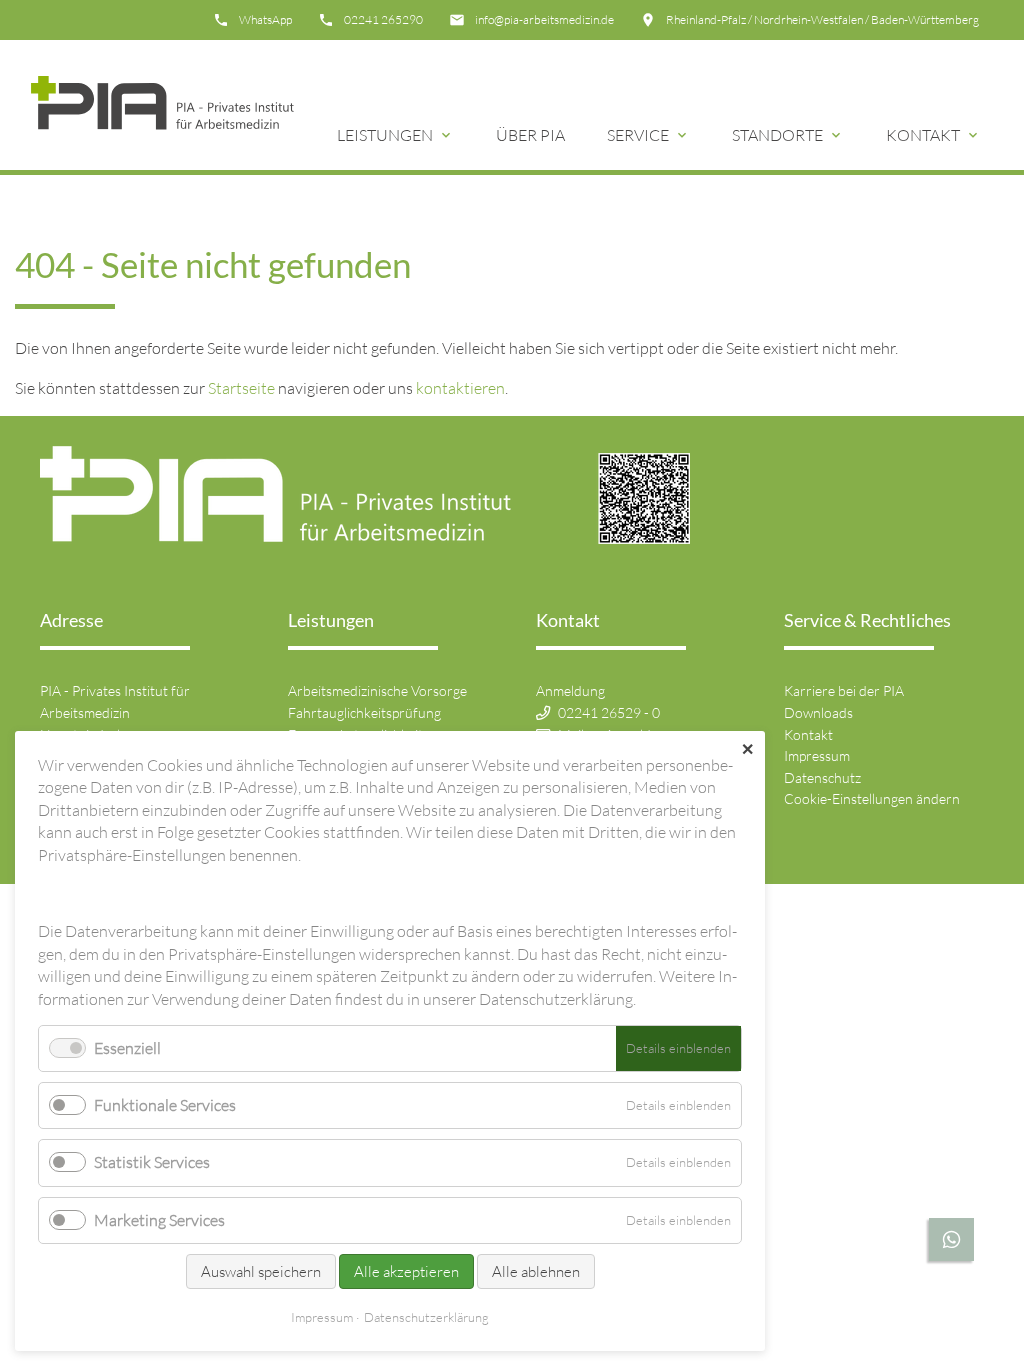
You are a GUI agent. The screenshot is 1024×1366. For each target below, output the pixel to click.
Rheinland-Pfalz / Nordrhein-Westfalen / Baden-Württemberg (822, 19)
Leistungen (385, 135)
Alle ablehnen (536, 1271)
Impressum (817, 755)
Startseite (241, 388)
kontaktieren (460, 388)
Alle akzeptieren (406, 1271)
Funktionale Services (165, 1105)
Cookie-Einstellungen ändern (872, 798)
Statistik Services (152, 1162)
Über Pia (530, 135)
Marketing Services (159, 1220)
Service (638, 135)
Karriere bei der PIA (844, 690)
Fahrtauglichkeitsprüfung (364, 712)
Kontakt (923, 135)
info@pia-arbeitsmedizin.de (544, 19)
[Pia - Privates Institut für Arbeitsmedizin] (162, 105)
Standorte (777, 135)
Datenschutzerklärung (426, 1317)
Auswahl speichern (261, 1271)
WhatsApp (265, 19)
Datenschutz (822, 777)
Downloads (818, 712)
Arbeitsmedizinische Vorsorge (377, 690)
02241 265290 (383, 19)
